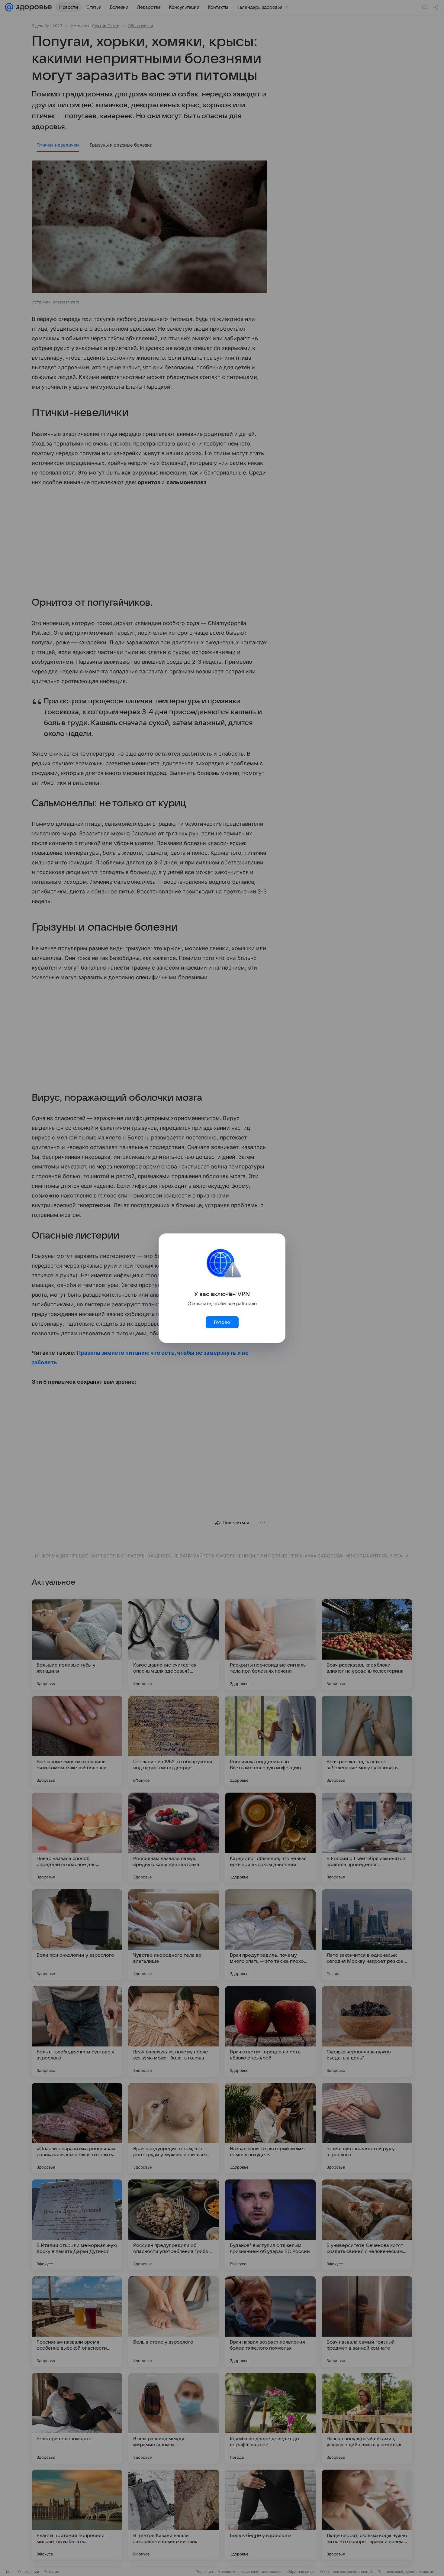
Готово (222, 1322)
